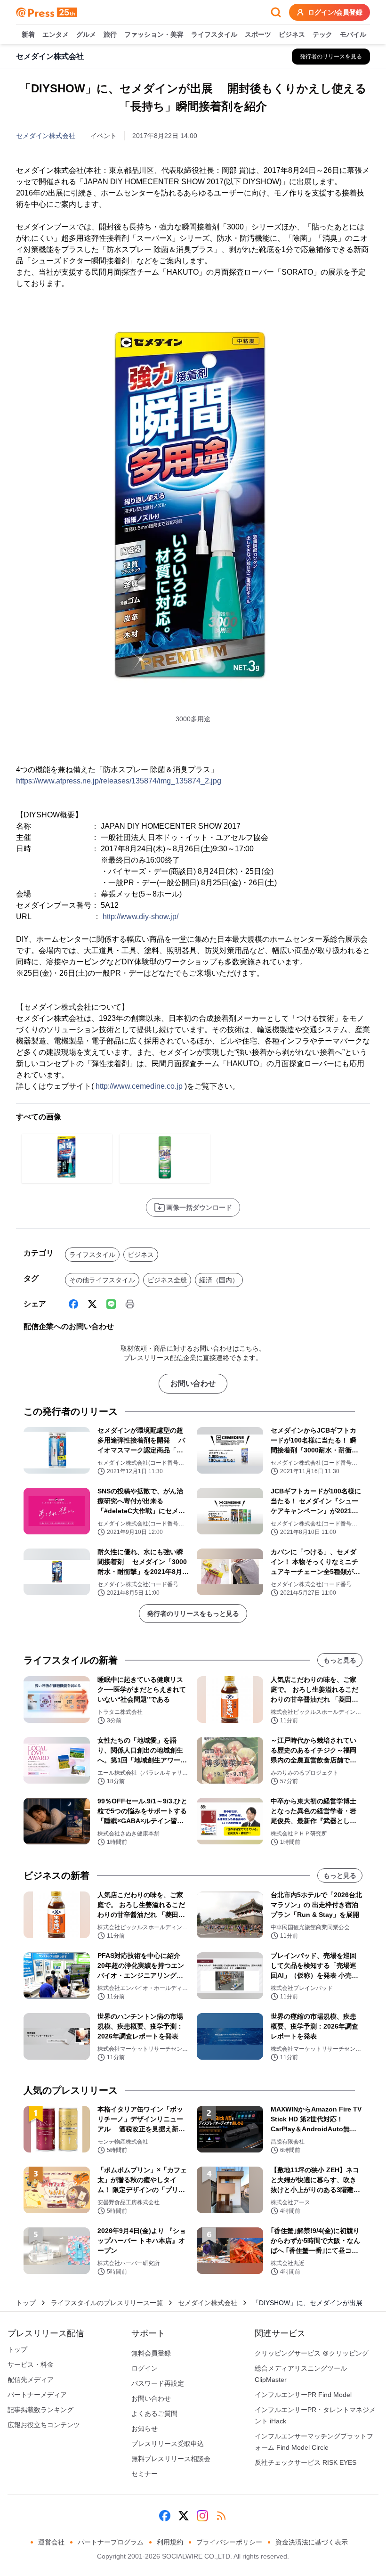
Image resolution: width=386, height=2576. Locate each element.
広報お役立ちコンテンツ (44, 2425)
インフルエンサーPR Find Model (303, 2395)
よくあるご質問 (154, 2413)
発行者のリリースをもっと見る (193, 1614)
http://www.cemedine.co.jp (139, 1086)
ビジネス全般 (167, 1280)
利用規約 (170, 2542)
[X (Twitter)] (92, 1304)
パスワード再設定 (158, 2383)
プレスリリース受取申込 (168, 2444)
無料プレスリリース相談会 (171, 2459)
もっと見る (340, 1660)
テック (322, 34)
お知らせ (145, 2429)
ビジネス (292, 34)
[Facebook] (73, 1304)
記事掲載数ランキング (40, 2410)
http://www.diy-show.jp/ (141, 917)
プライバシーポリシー (229, 2542)
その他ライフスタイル (102, 1280)
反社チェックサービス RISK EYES (306, 2462)
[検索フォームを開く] (276, 12)
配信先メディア (31, 2380)
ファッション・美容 (154, 34)
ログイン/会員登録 (335, 12)
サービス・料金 (31, 2364)
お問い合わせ (193, 1383)
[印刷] (130, 1304)
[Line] (111, 1304)
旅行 (110, 34)
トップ (26, 2303)
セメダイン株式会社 (46, 136)
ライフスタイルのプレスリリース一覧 (107, 2303)
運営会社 (51, 2542)
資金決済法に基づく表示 (312, 2542)
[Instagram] (202, 2516)
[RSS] (221, 2516)
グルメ (86, 34)
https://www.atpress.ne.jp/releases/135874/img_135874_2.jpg (119, 781)
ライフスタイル (214, 34)
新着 (28, 34)
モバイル (353, 34)
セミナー (145, 2474)
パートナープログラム (111, 2542)
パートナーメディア (37, 2395)
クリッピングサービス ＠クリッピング (312, 2353)
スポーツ (258, 34)
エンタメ (56, 34)
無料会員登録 (151, 2353)
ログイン (145, 2368)
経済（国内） (219, 1280)
